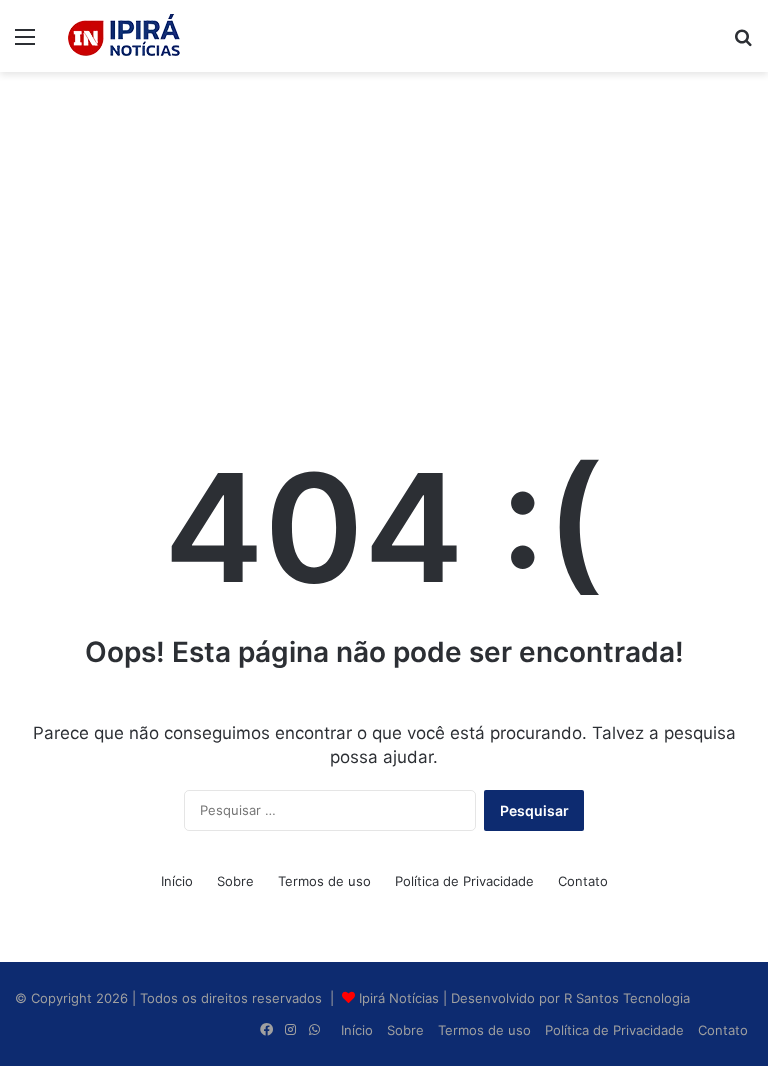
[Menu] (25, 43)
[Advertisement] (384, 232)
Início (177, 881)
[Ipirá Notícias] (124, 36)
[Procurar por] (743, 43)
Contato (583, 881)
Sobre (235, 881)
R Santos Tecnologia (627, 998)
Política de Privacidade (464, 881)
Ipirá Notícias (401, 998)
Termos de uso (324, 881)
